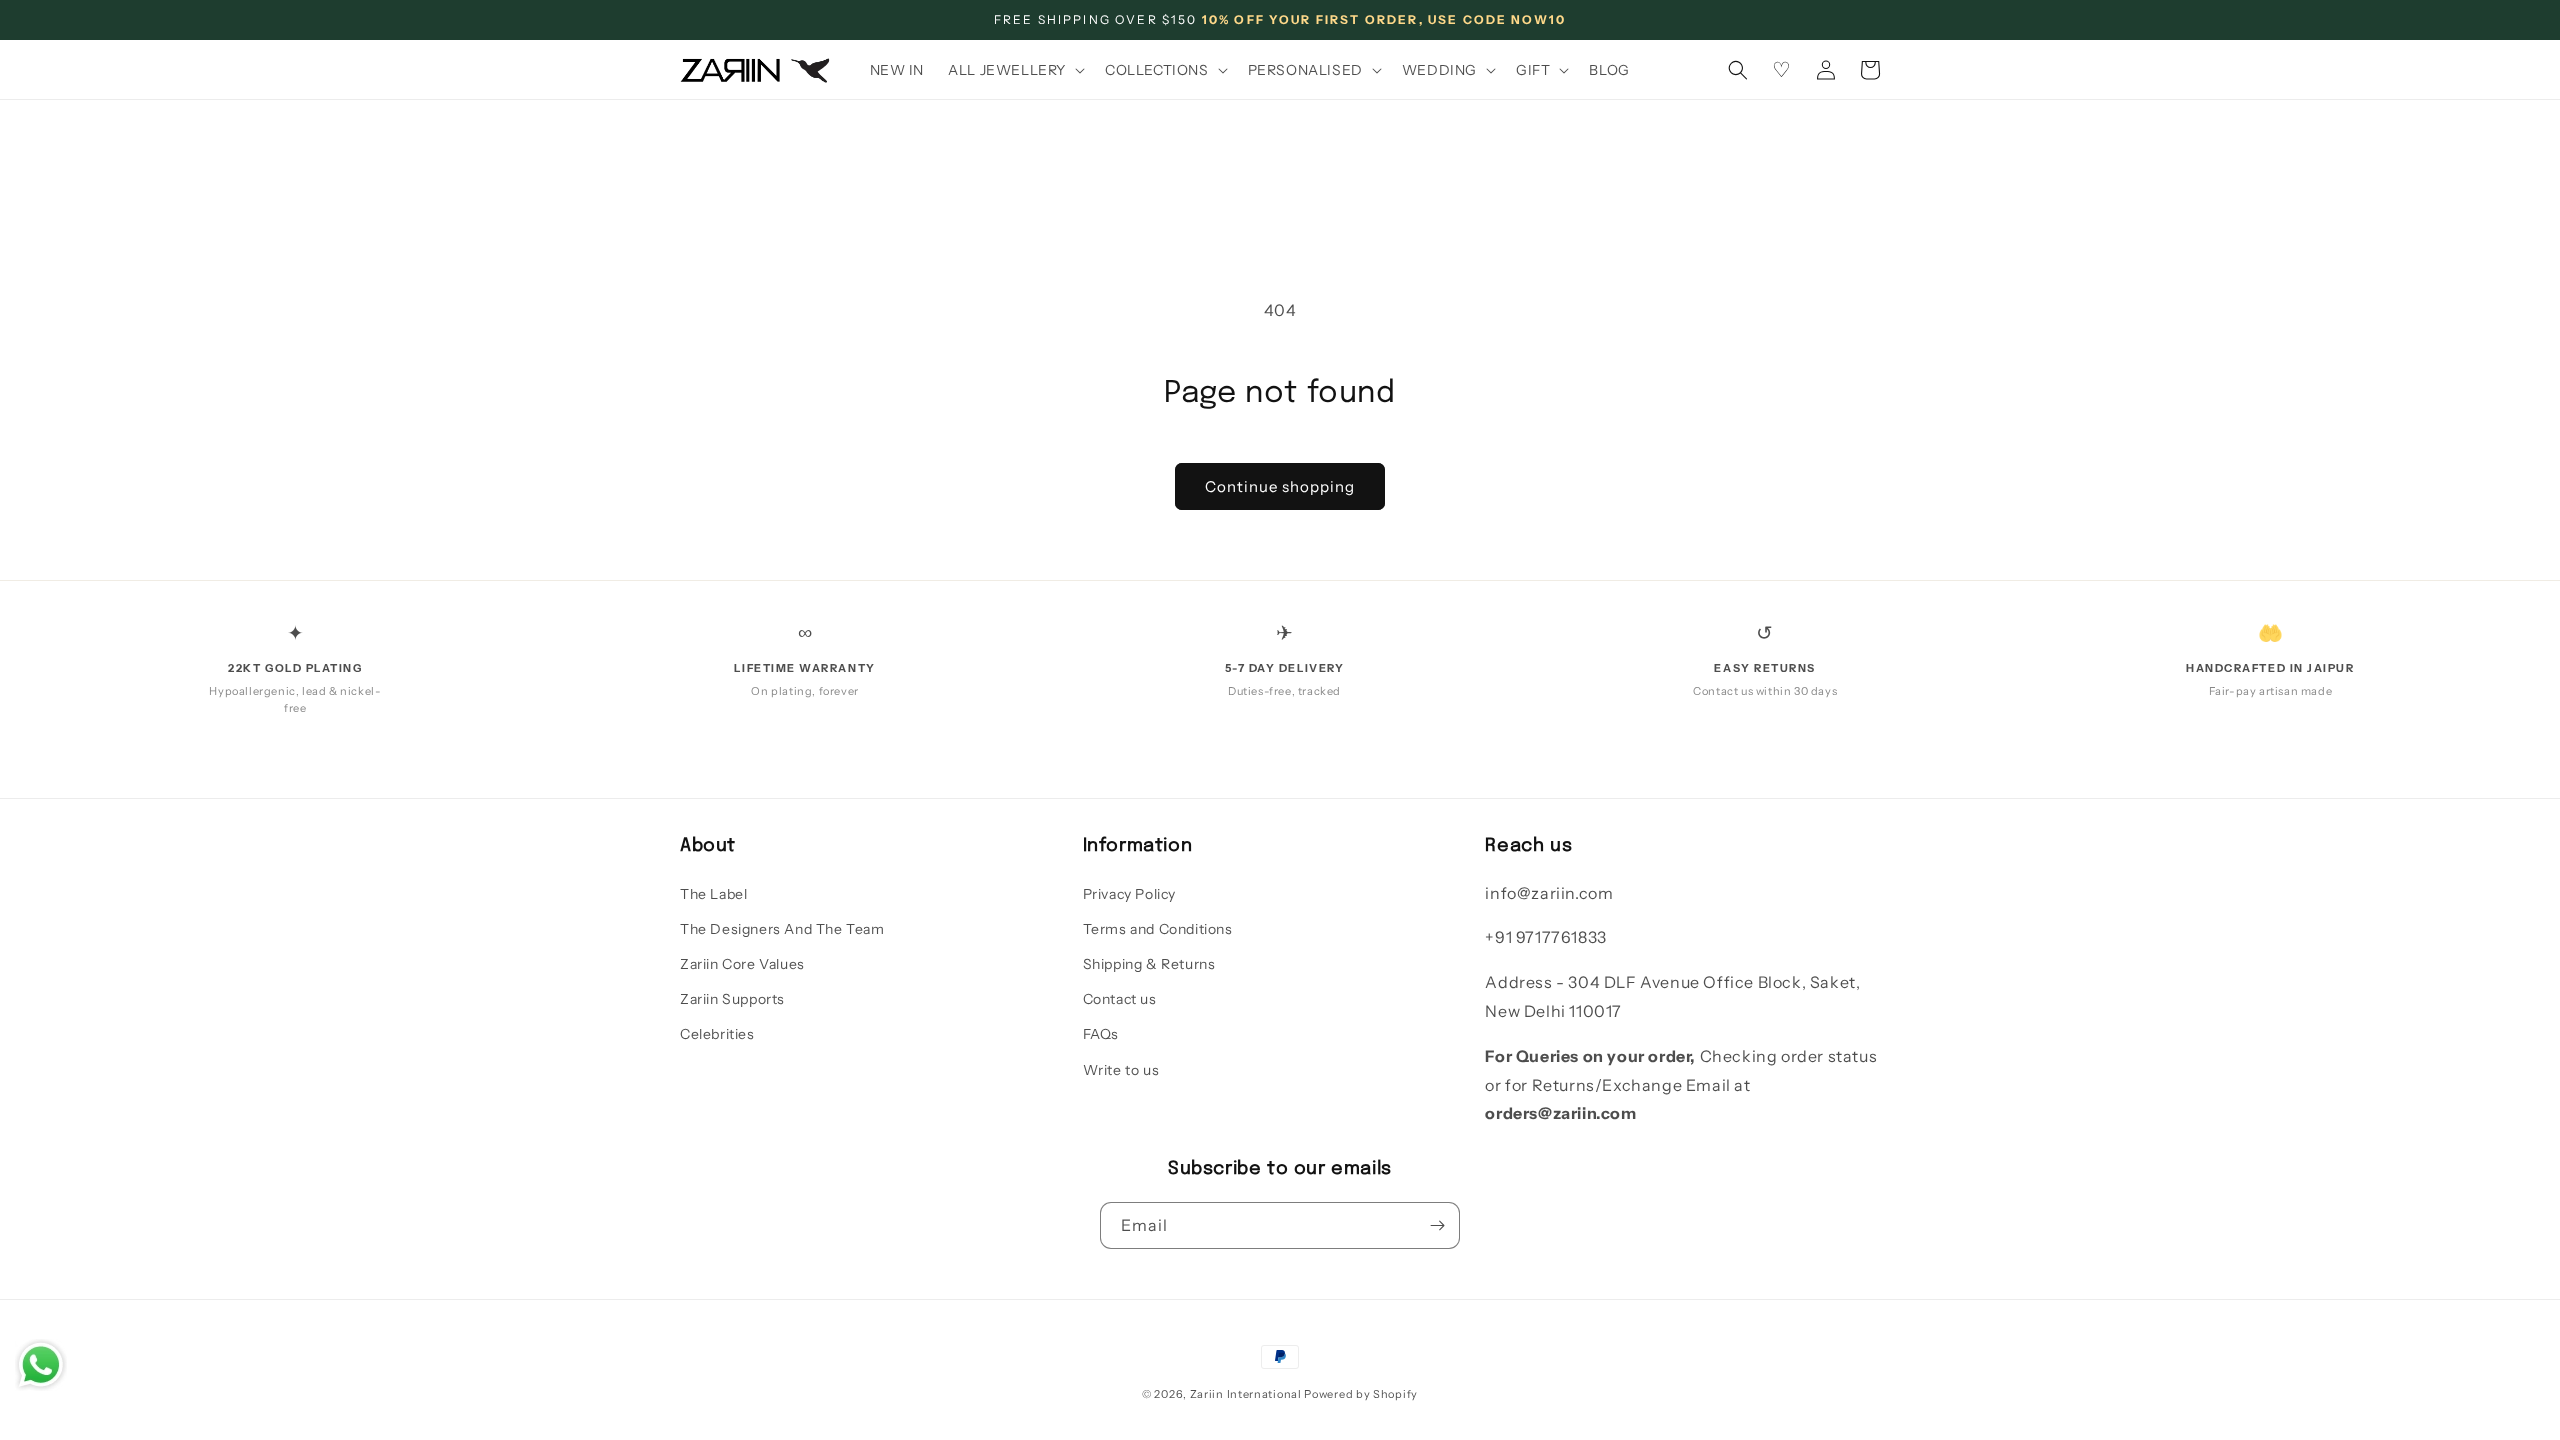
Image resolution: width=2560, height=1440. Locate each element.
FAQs (1101, 1034)
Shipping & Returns (1149, 964)
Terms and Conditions (1158, 929)
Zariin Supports (732, 999)
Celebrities (717, 1034)
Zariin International (1246, 1394)
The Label (713, 894)
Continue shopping (1280, 486)
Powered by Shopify (1361, 1394)
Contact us (1120, 999)
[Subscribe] (1437, 1225)
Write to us (1121, 1070)
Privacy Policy (1129, 894)
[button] (1014, 70)
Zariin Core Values (742, 964)
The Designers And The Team (782, 929)
